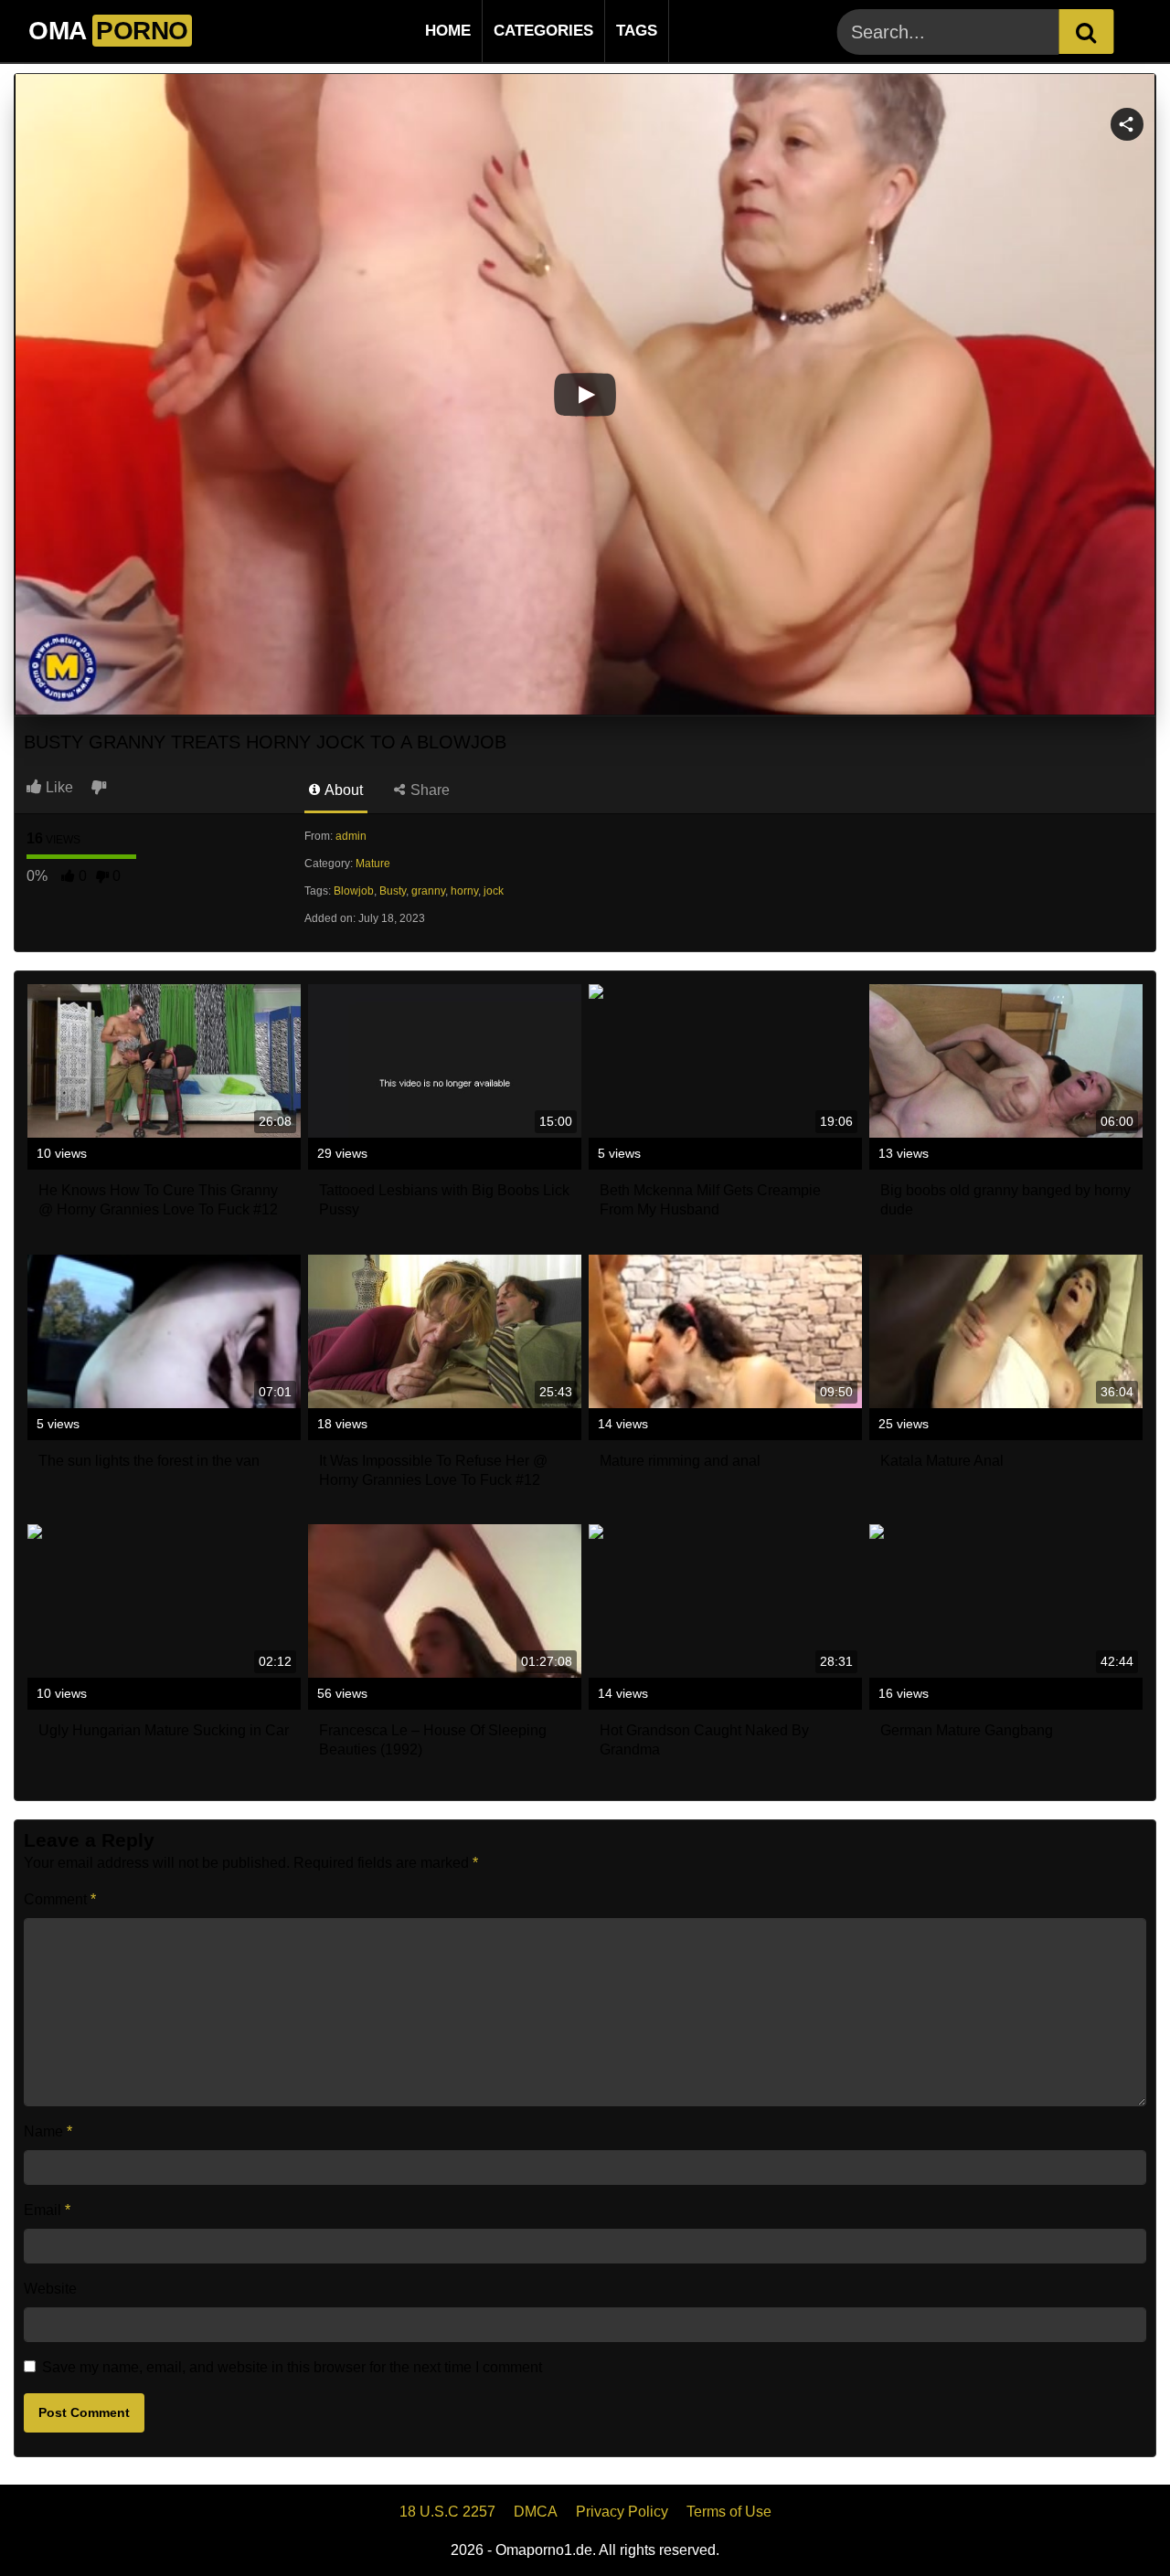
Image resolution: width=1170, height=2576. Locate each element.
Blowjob (354, 891)
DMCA (536, 2512)
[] (1086, 32)
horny (464, 891)
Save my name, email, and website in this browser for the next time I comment (292, 2367)
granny (428, 891)
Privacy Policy (622, 2512)
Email (47, 2210)
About (342, 790)
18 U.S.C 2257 (447, 2512)
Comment (60, 1899)
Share (428, 790)
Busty (393, 891)
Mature (373, 864)
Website (50, 2289)
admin (351, 836)
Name (48, 2131)
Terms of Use (729, 2512)
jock (494, 891)
